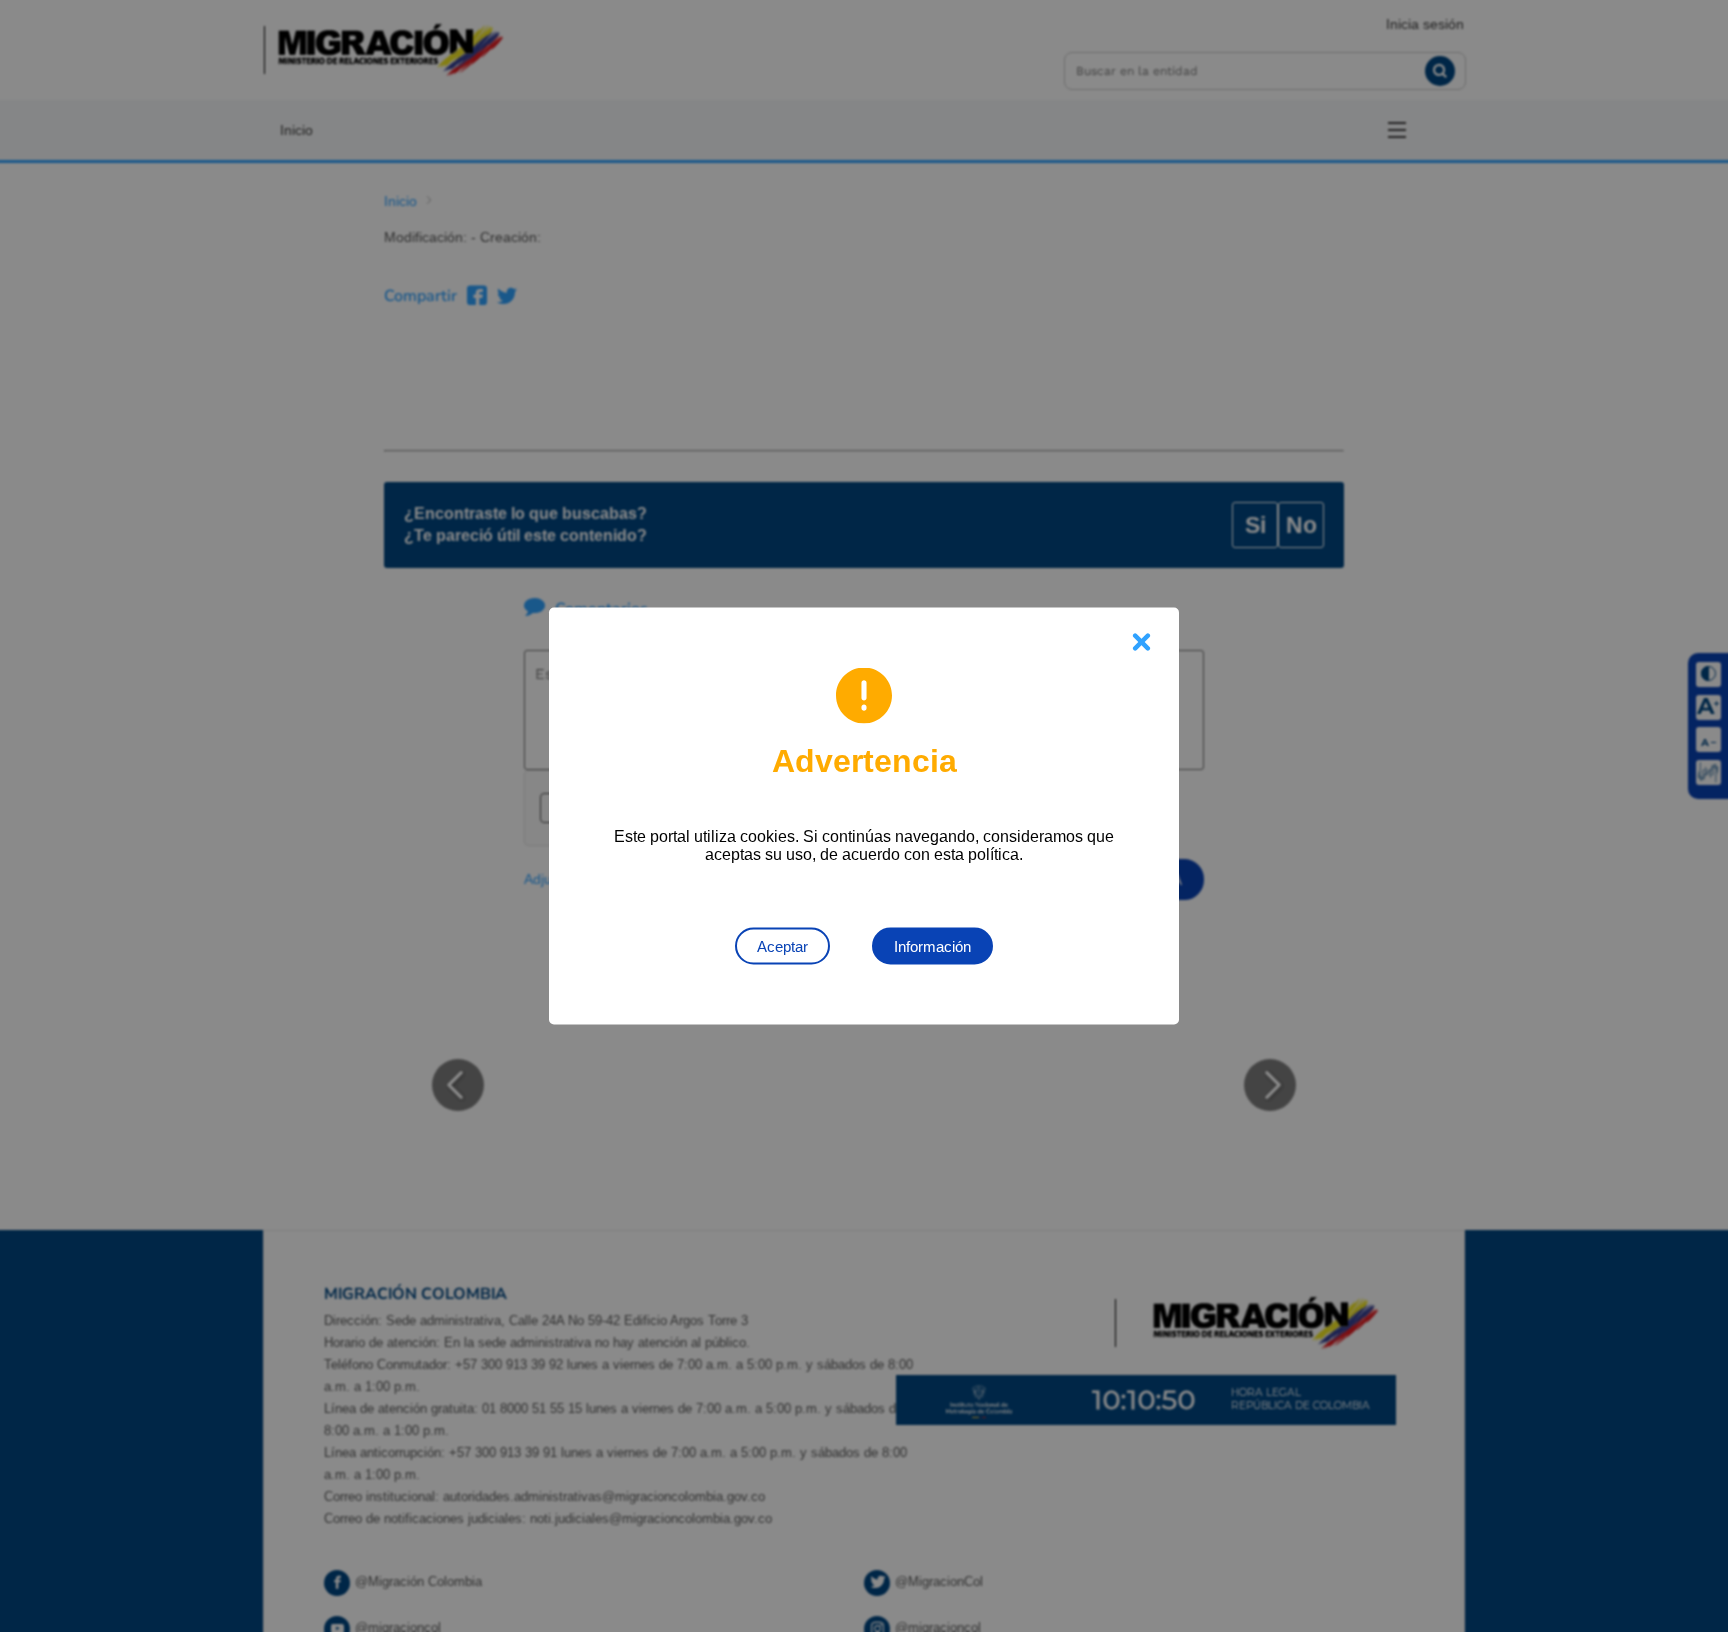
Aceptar (782, 946)
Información (932, 946)
